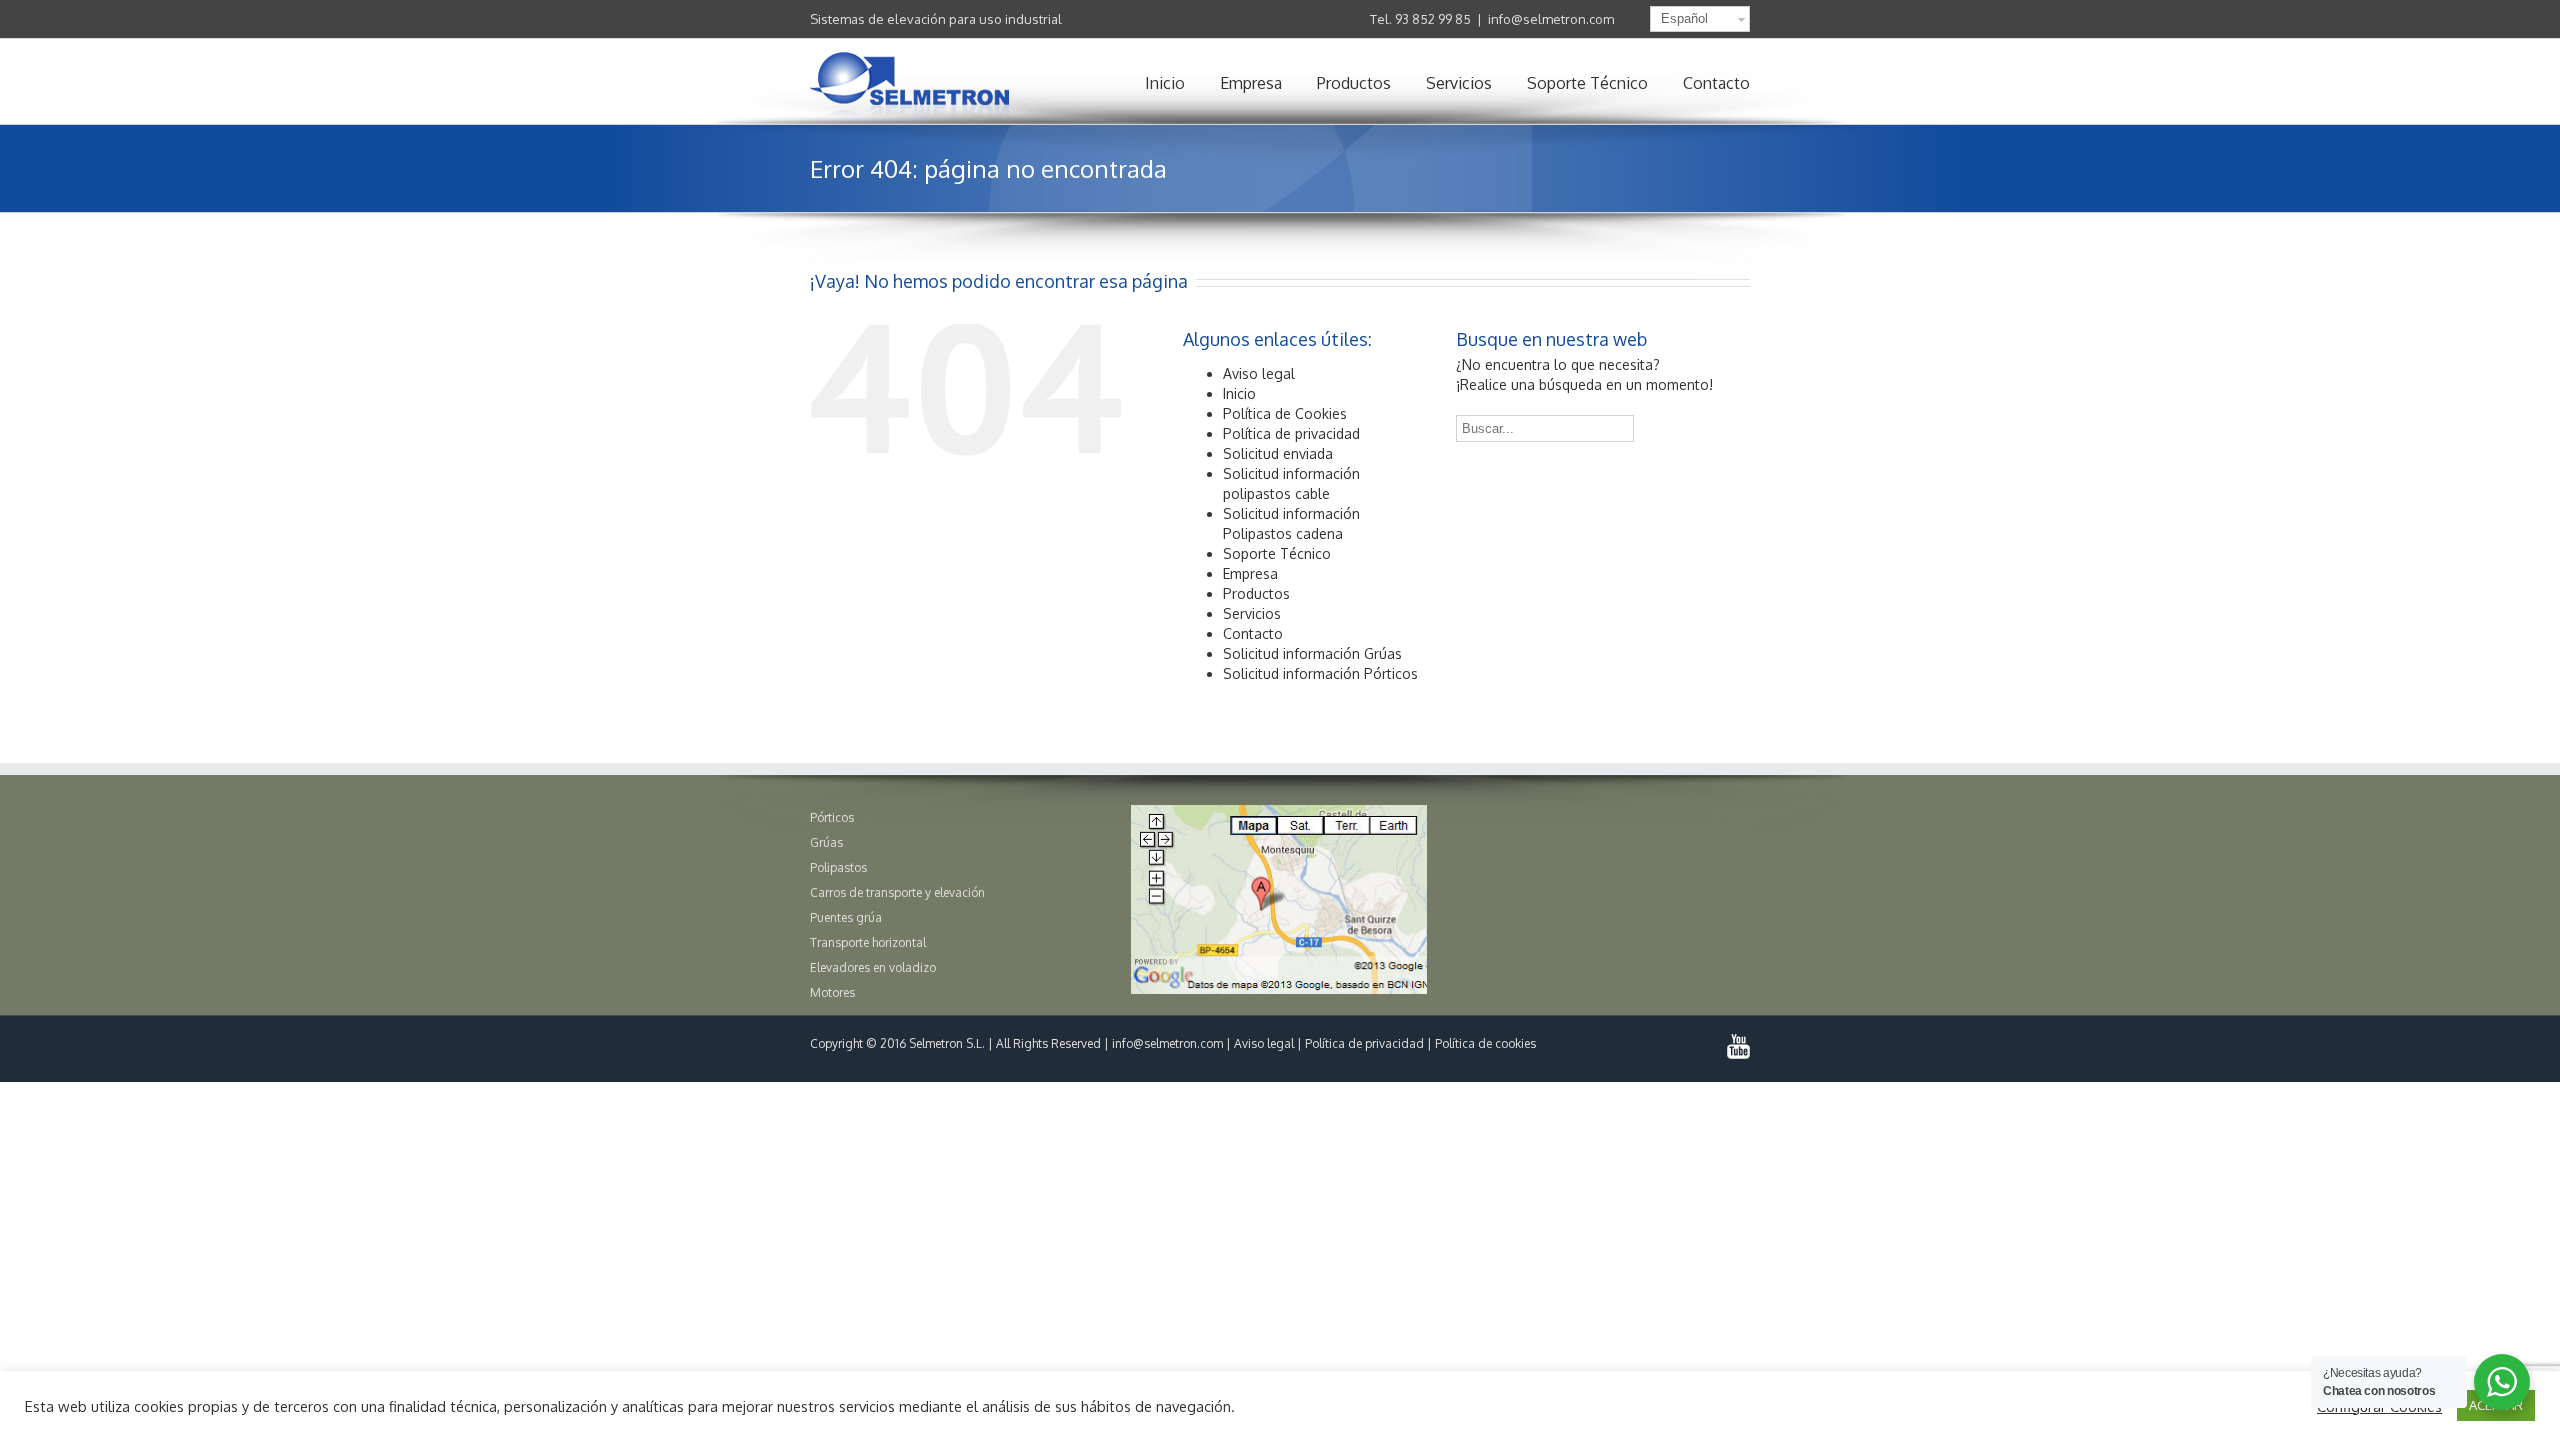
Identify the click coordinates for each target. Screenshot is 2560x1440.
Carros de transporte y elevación (897, 892)
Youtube (1738, 1046)
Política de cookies (1485, 1043)
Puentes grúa (846, 917)
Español (1684, 18)
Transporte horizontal (868, 942)
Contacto (1716, 83)
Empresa (1251, 83)
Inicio (1165, 83)
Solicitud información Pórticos (1320, 673)
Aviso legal (1259, 373)
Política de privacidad (1291, 433)
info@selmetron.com (1551, 19)
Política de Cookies (1285, 413)
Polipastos (838, 867)
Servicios (1459, 83)
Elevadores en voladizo (873, 967)
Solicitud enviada (1278, 453)
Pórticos (832, 817)
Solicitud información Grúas (1312, 653)
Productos (1354, 83)
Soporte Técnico (1587, 83)
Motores (832, 992)
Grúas (826, 842)
